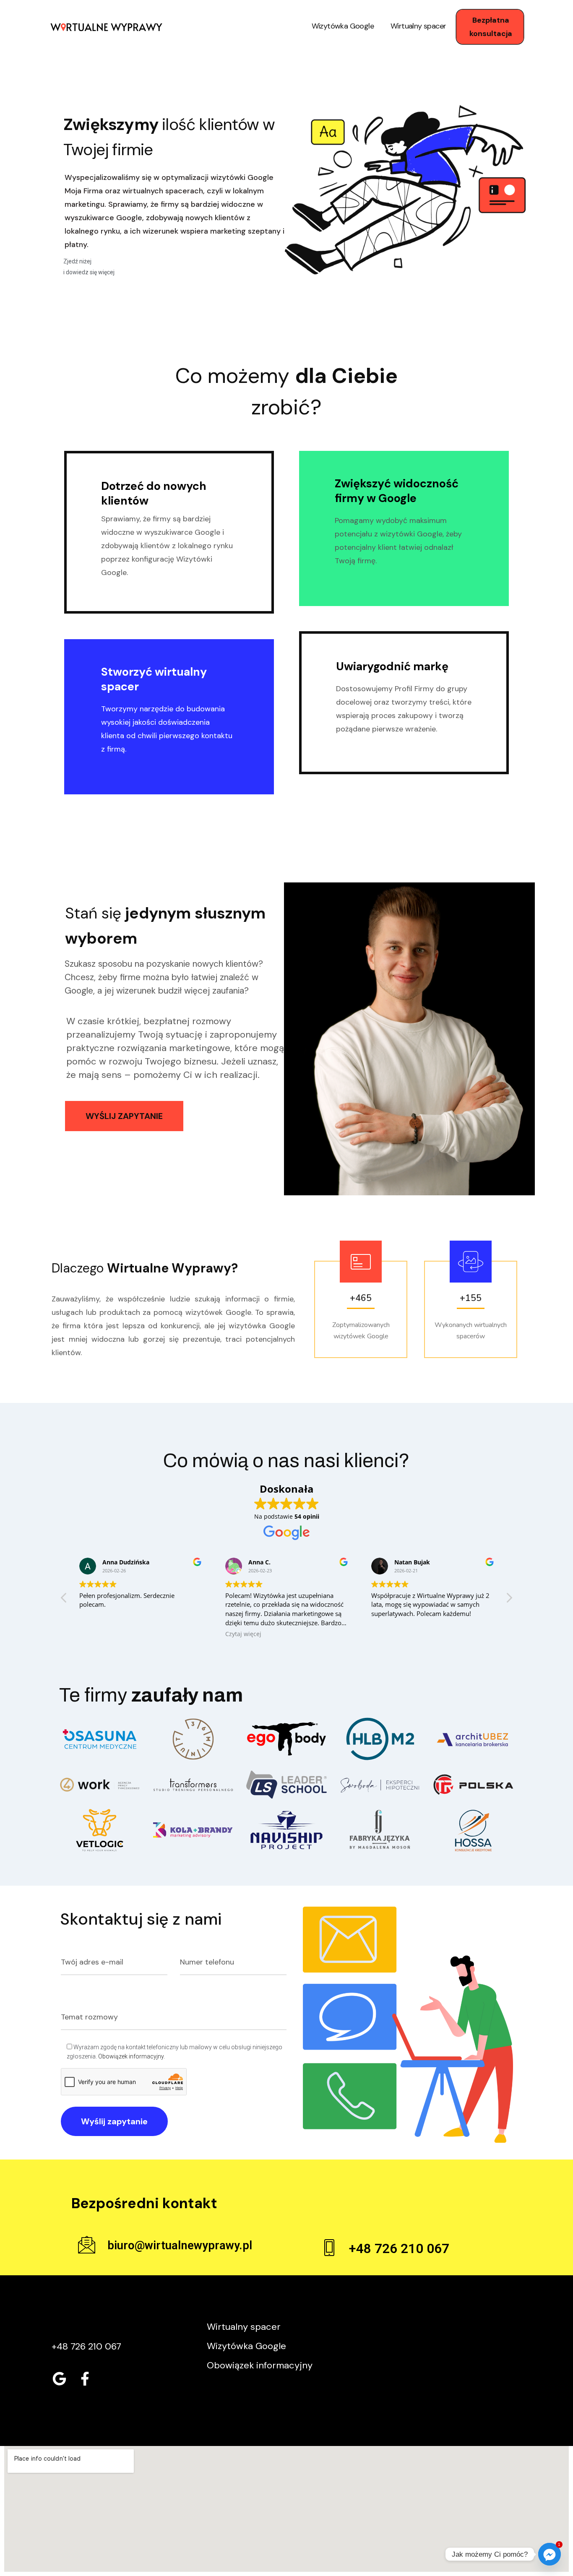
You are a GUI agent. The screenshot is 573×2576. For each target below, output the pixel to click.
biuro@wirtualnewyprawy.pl (180, 2246)
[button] (509, 1600)
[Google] (59, 2378)
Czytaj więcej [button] (243, 1634)
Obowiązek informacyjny (131, 2056)
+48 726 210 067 (399, 2249)
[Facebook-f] (85, 2378)
